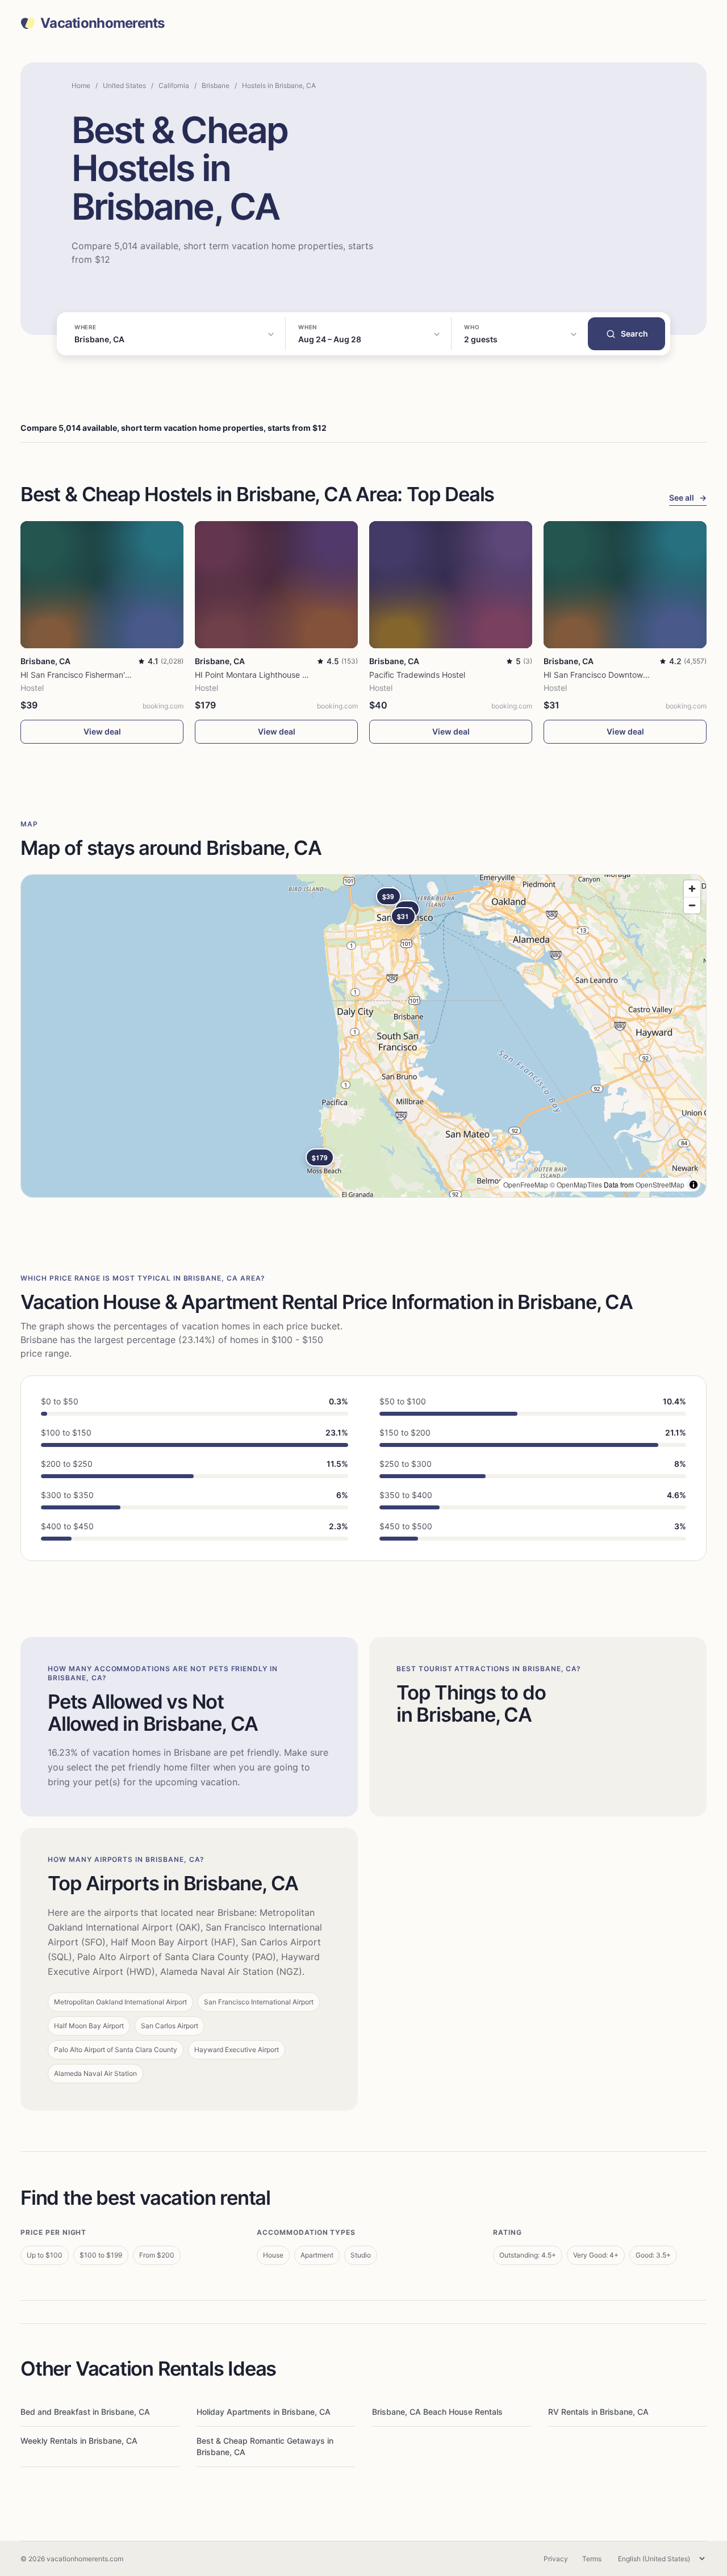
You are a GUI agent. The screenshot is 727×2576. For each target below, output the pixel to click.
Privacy (556, 2559)
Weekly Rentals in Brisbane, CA (79, 2441)
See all (688, 498)
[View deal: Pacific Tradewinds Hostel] (451, 585)
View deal (102, 731)
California (174, 85)
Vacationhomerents (103, 23)
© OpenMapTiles (576, 1184)
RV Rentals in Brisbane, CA (598, 2412)
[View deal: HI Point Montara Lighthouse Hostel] (276, 585)
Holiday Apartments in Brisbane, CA (264, 2412)
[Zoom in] (692, 889)
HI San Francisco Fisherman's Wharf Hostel (100, 675)
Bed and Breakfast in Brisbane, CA (85, 2412)
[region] (363, 1036)
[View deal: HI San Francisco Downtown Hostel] (625, 585)
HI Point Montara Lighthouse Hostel (260, 675)
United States (124, 85)
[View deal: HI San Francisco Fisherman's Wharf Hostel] (102, 585)
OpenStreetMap (660, 1184)
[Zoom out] (692, 905)
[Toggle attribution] (693, 1185)
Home (81, 85)
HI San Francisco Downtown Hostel (608, 675)
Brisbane (216, 85)
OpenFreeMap (526, 1184)
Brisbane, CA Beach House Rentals (437, 2412)
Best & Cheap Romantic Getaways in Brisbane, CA (265, 2446)
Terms (592, 2559)
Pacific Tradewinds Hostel (417, 675)
